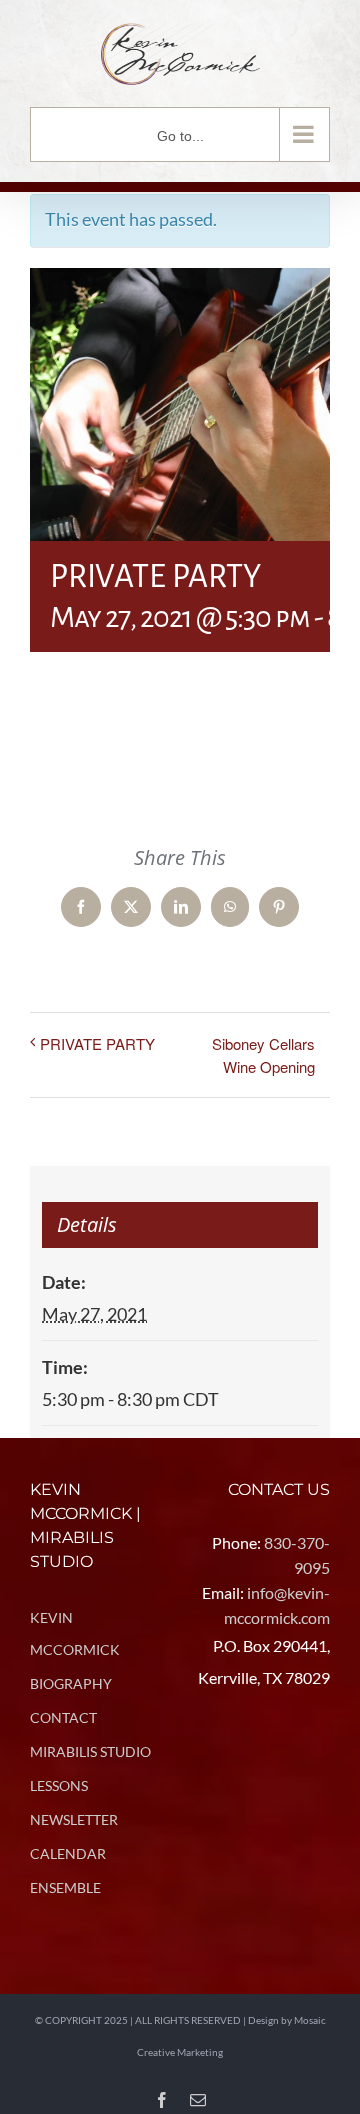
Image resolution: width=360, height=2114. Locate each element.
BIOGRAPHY (71, 1683)
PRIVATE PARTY (97, 1043)
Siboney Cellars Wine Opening (263, 1055)
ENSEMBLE (65, 1887)
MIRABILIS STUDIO (90, 1751)
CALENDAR (68, 1853)
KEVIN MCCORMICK (75, 1633)
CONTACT (63, 1717)
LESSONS (59, 1785)
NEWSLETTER (74, 1819)
